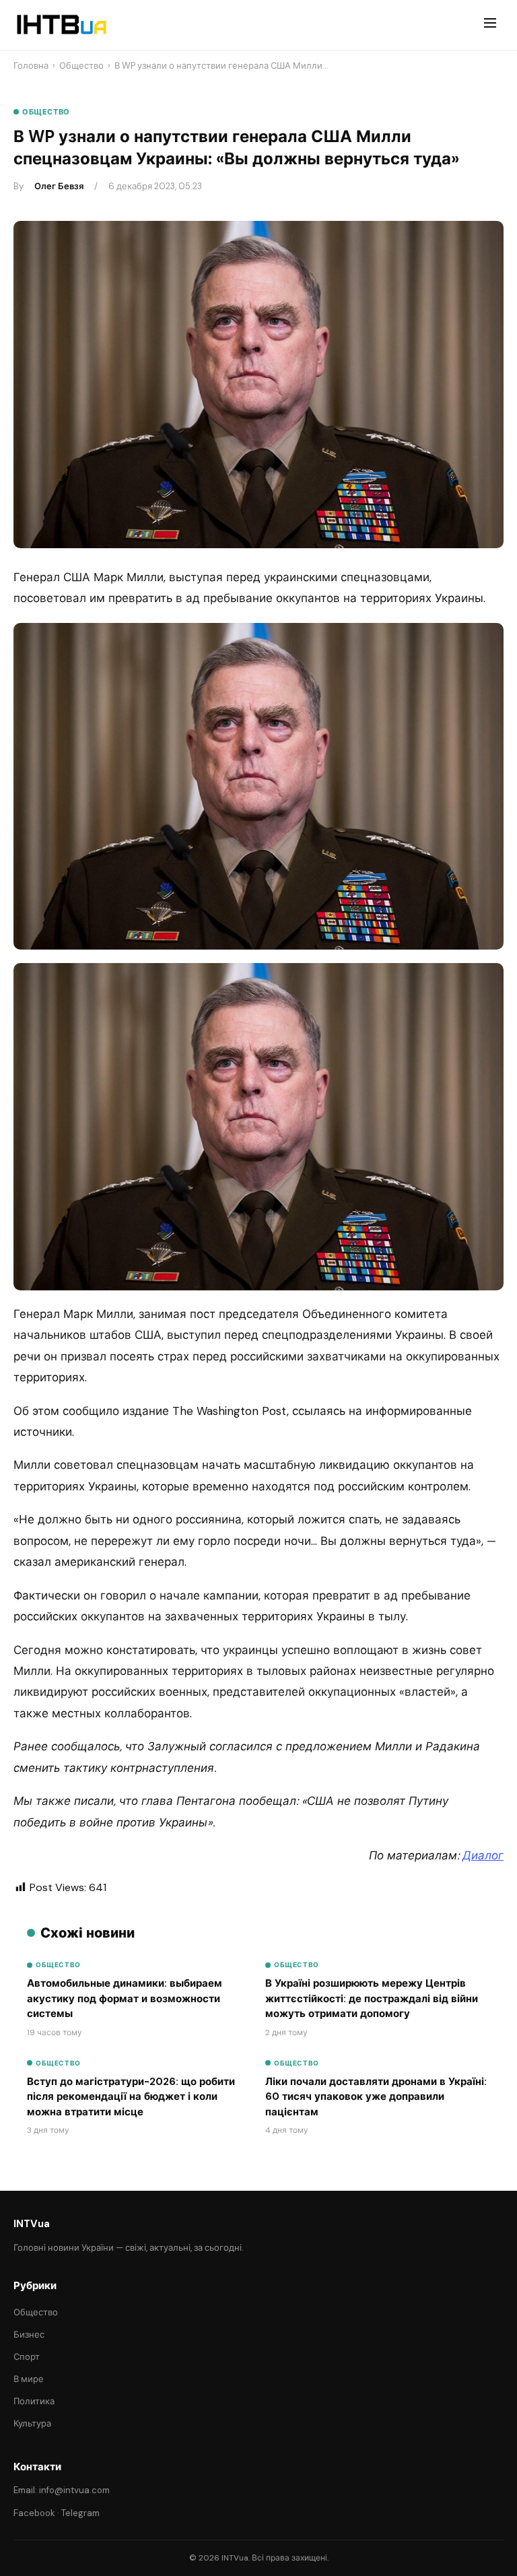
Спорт (27, 2357)
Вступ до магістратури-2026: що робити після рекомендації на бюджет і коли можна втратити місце (131, 2097)
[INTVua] (61, 25)
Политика (34, 2401)
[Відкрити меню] (490, 25)
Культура (32, 2423)
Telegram (80, 2513)
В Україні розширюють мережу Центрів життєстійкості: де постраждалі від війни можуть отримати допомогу (372, 1999)
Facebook (34, 2513)
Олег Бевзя (59, 186)
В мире (29, 2379)
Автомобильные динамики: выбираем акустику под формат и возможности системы (125, 1999)
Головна (31, 66)
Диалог (483, 1855)
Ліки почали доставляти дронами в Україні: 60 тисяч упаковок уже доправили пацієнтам (376, 2097)
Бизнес (29, 2335)
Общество (81, 66)
